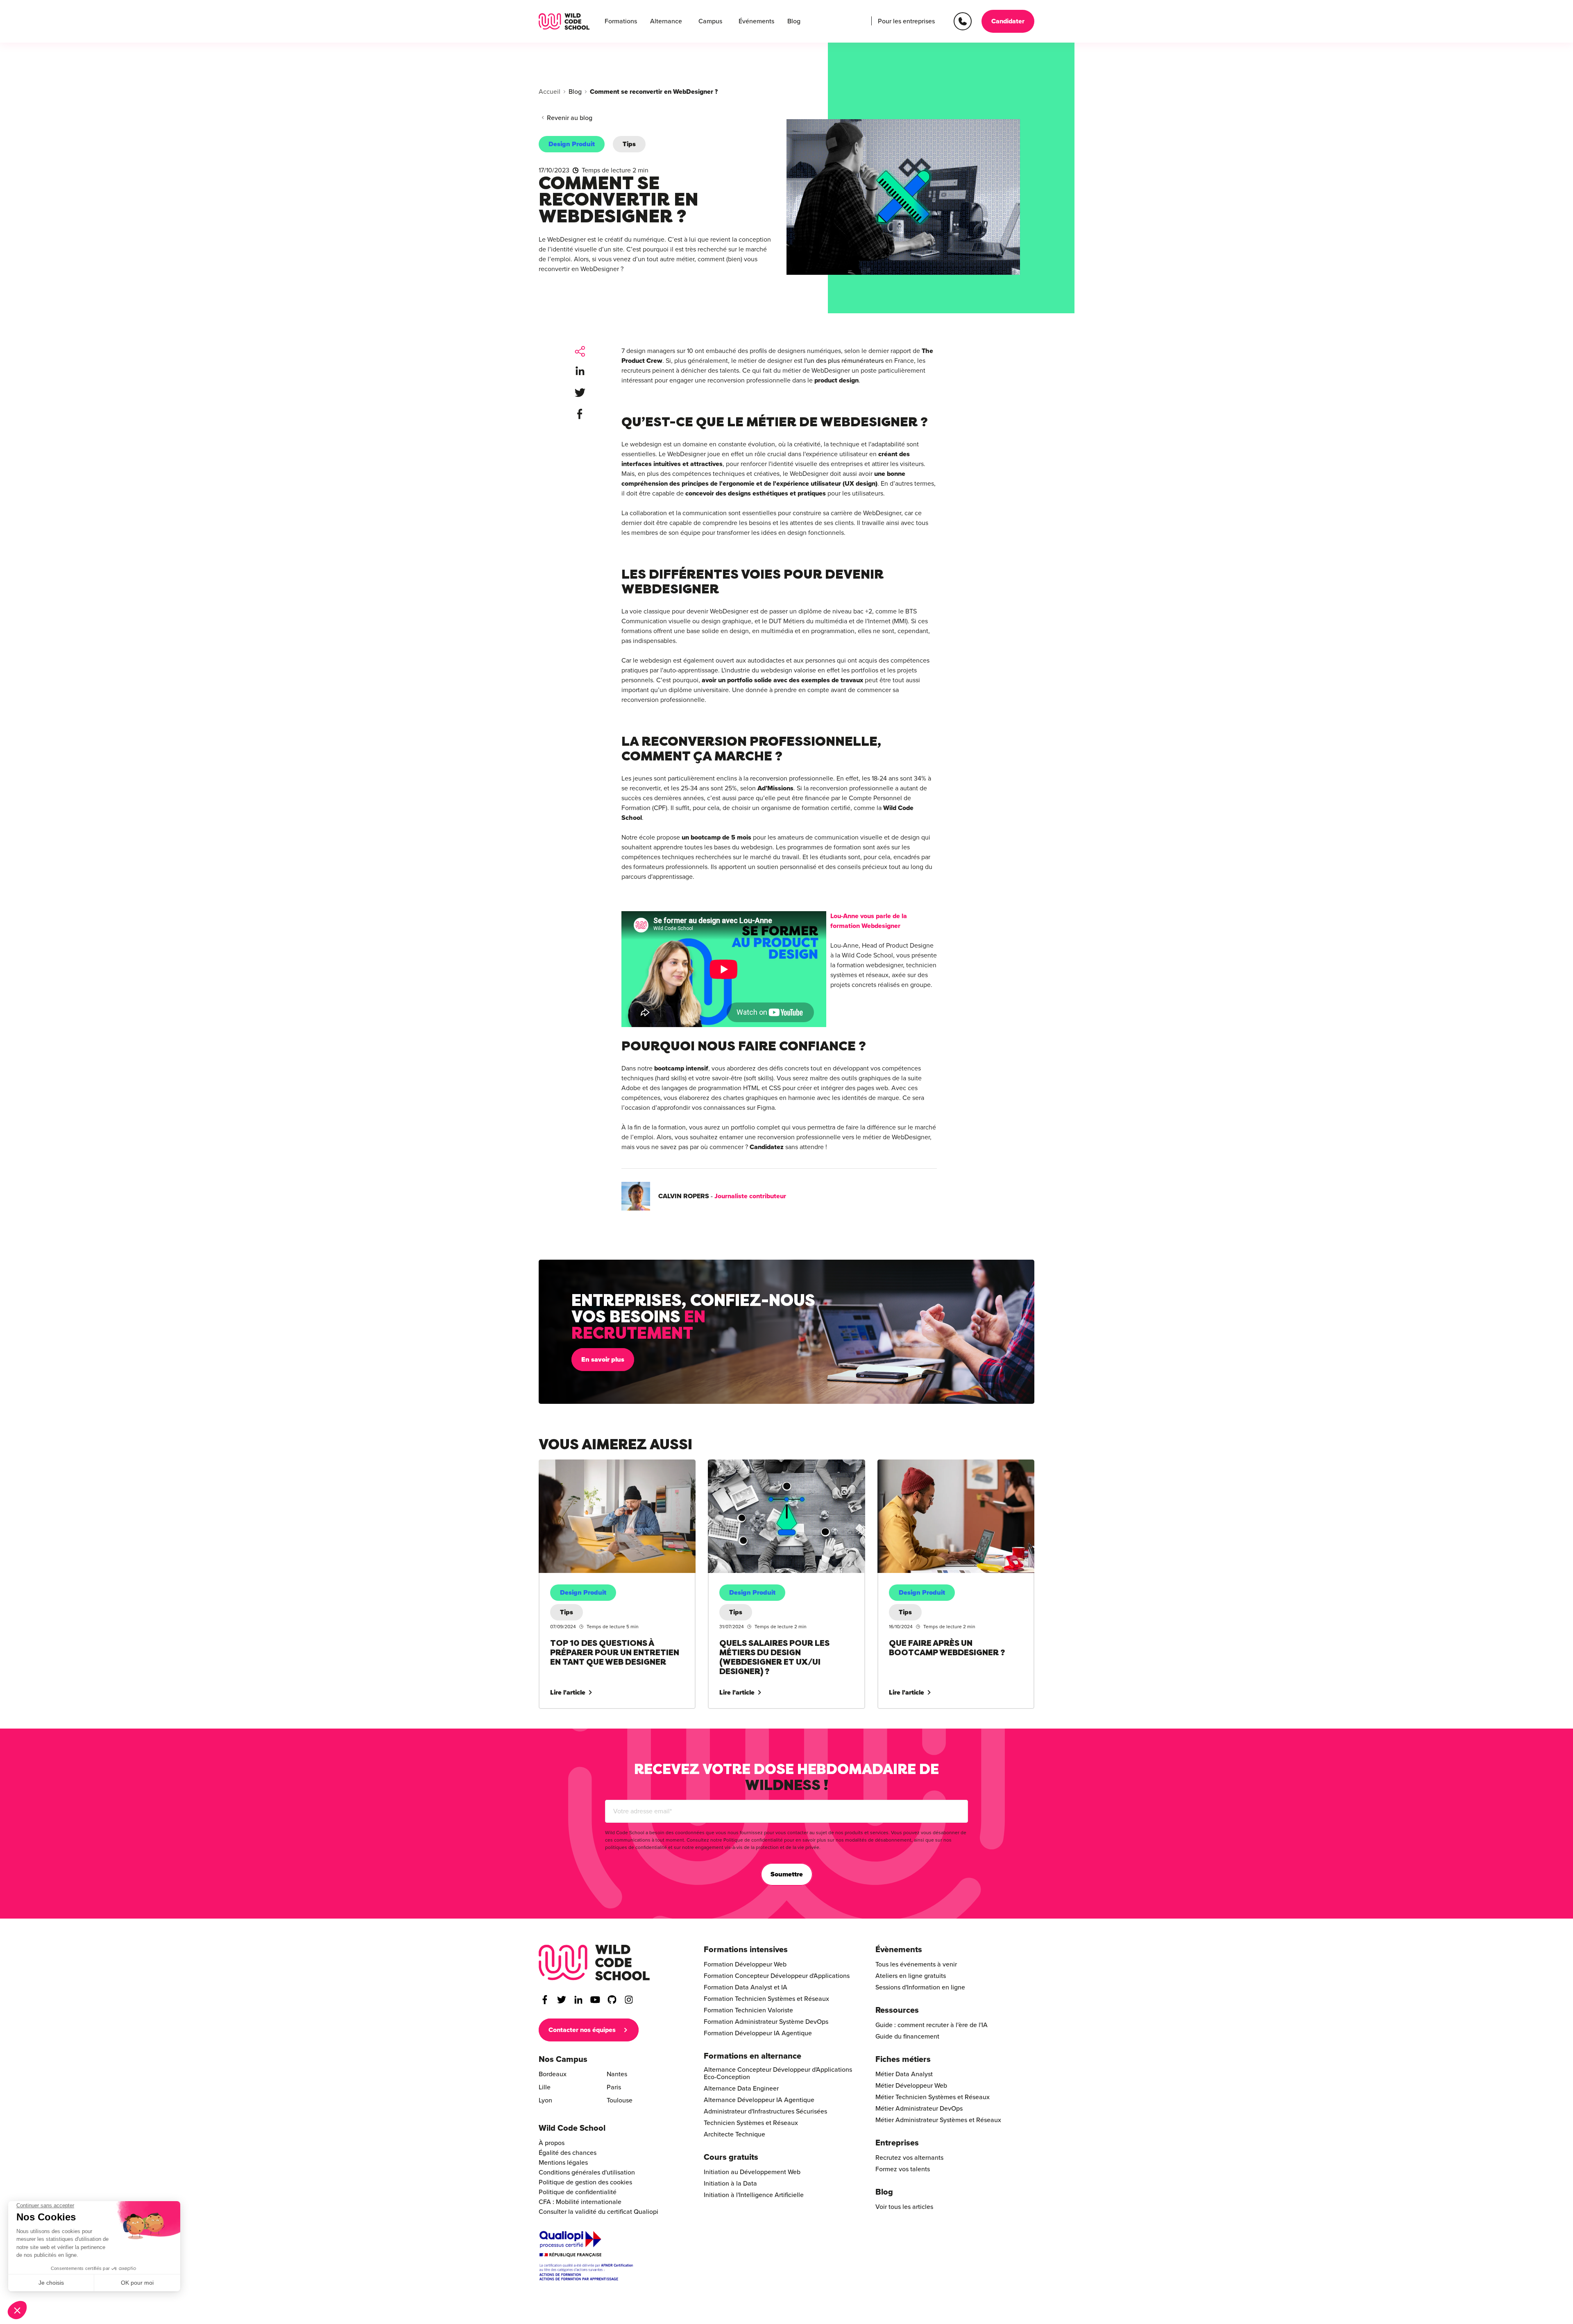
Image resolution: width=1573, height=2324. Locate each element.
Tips (629, 144)
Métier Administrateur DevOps (919, 2109)
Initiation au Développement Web (752, 2172)
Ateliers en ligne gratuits (911, 1976)
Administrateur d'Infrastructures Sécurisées (765, 2111)
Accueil (550, 92)
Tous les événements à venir (916, 1964)
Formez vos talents (903, 2169)
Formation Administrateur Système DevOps (766, 2022)
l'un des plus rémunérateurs (844, 361)
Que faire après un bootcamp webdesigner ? (941, 1464)
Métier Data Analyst (904, 2074)
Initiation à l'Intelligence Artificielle (754, 2195)
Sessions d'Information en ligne (920, 1987)
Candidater (1008, 21)
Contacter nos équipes (582, 2030)
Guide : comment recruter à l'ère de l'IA (932, 2025)
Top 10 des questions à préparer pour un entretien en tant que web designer (615, 1469)
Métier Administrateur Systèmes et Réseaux (938, 2120)
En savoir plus (603, 1360)
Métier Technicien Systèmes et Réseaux (933, 2097)
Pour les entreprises (906, 21)
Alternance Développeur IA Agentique (759, 2100)
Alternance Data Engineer (741, 2089)
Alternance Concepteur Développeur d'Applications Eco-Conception (778, 2073)
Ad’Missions (775, 788)
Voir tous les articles (904, 2207)
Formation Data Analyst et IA (746, 1987)
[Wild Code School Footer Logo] (594, 1963)
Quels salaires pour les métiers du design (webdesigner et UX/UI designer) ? (767, 1469)
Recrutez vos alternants (909, 2158)
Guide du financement (907, 2037)
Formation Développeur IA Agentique (758, 2033)
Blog (794, 21)
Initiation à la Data (730, 2184)
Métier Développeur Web (911, 2086)
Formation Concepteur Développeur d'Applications (777, 1976)
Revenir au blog (570, 118)
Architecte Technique (734, 2134)
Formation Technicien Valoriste (748, 2010)
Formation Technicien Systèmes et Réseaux (766, 1999)
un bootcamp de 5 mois (716, 837)
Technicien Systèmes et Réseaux (751, 2123)
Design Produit (572, 144)
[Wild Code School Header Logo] (564, 21)
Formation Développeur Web (745, 1964)
